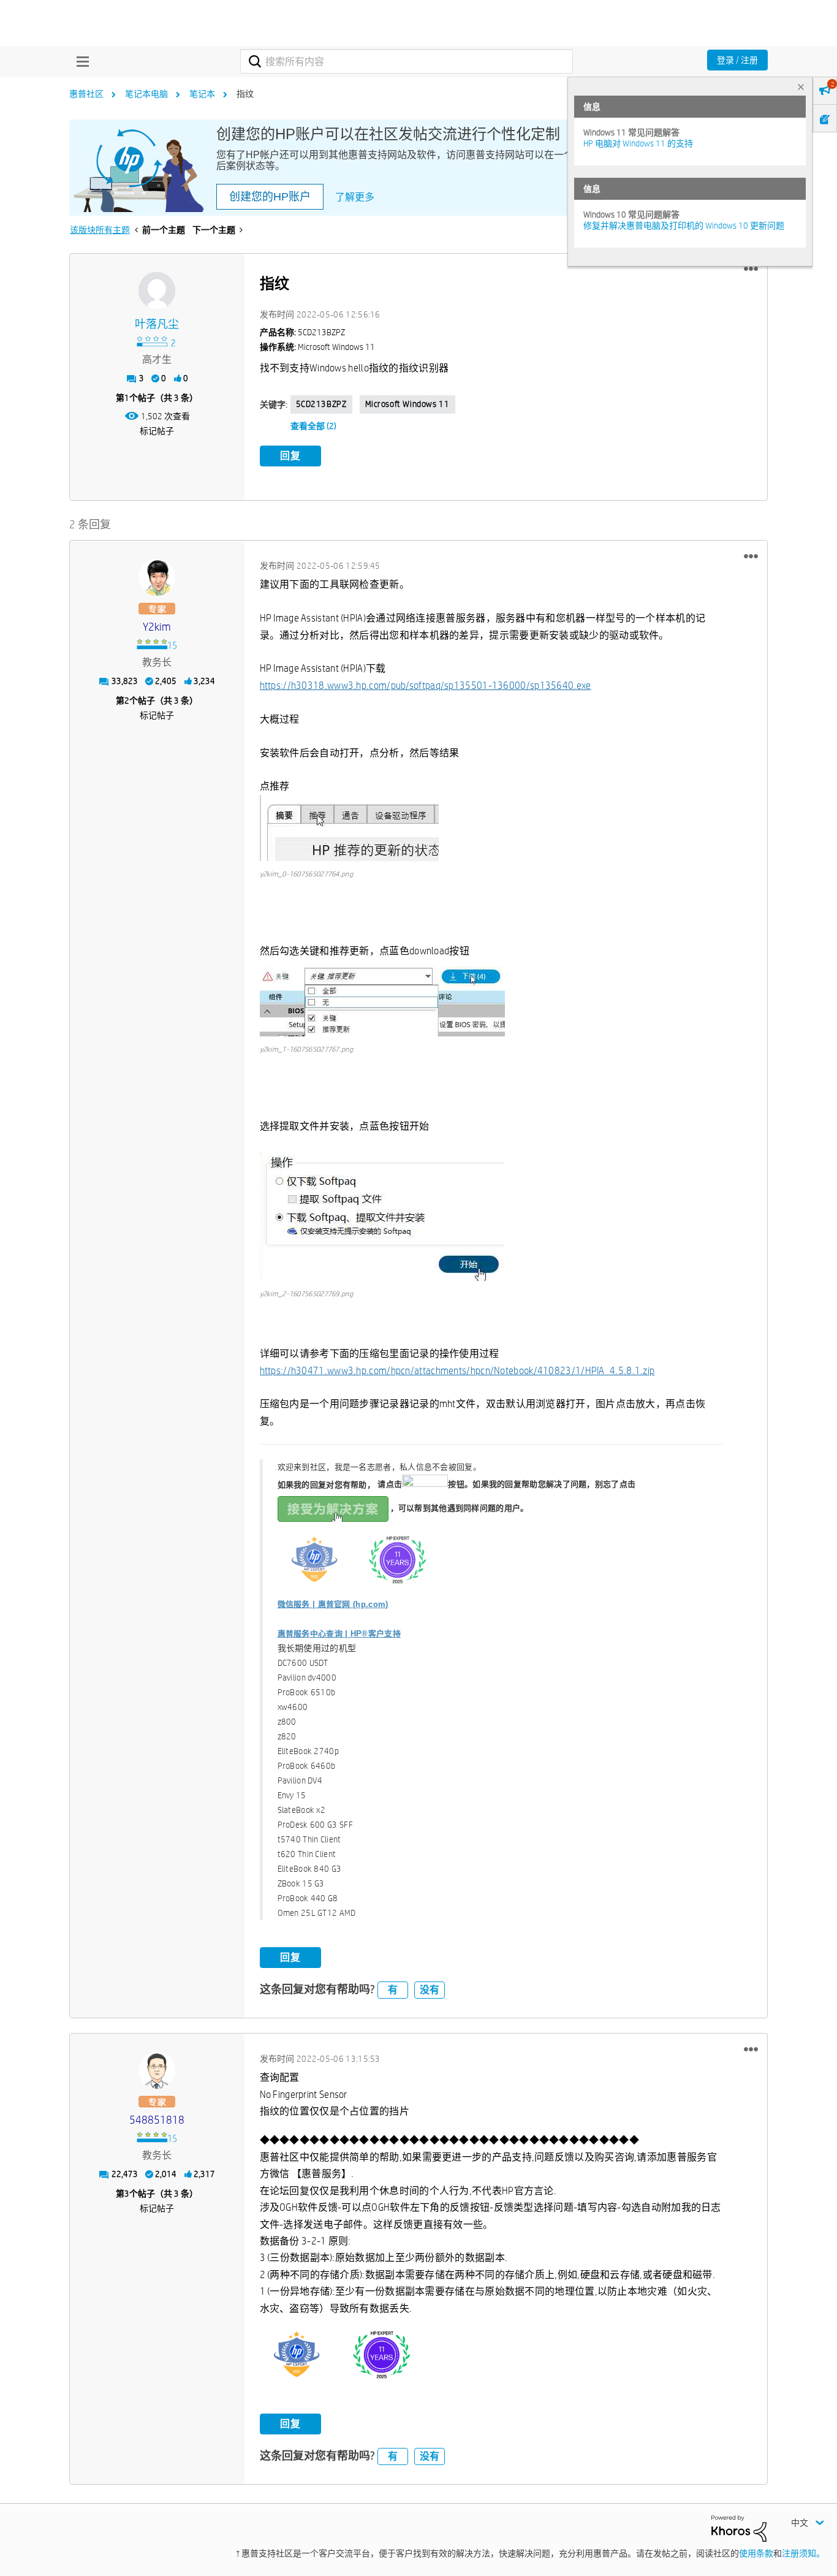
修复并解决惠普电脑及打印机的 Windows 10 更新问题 (684, 226)
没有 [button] (430, 1990)
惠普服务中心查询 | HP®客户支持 (339, 1634)
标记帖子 (157, 431)
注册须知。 (803, 2553)
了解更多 (355, 197)
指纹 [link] (245, 94)
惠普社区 (86, 94)
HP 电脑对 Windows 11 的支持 (638, 143)
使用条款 (756, 2553)
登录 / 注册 (737, 60)
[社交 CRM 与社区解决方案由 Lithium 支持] (739, 2528)
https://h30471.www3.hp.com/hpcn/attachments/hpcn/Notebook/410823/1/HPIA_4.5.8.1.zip (457, 1371)
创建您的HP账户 (270, 197)
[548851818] (157, 2070)
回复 (290, 456)
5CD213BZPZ (321, 404)
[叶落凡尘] (157, 291)
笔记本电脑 (146, 94)
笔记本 (202, 94)
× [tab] (801, 87)
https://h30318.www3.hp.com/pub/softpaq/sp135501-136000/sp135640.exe (426, 686)
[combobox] (407, 61)
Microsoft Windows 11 (407, 404)
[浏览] (80, 61)
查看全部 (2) (313, 426)
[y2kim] (157, 577)
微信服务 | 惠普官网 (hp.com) (333, 1604)
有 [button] (393, 1990)
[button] (751, 269)
